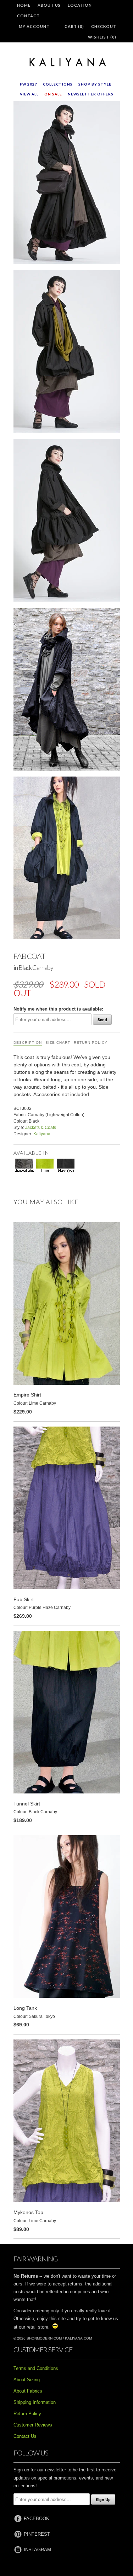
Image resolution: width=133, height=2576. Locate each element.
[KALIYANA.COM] (67, 63)
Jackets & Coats (41, 1128)
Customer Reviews (33, 2425)
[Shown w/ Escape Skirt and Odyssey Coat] (67, 522)
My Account (34, 26)
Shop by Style (95, 84)
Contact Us (25, 2436)
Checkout (104, 26)
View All (29, 94)
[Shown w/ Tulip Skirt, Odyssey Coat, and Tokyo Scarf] (67, 691)
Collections (58, 84)
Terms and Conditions (36, 2368)
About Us (49, 5)
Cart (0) (74, 26)
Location (80, 5)
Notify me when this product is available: (58, 1009)
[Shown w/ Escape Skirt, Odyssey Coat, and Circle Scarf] (67, 353)
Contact (28, 16)
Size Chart (58, 1043)
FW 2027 (29, 84)
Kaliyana (42, 1134)
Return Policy (91, 1043)
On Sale (53, 94)
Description (28, 1043)
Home (24, 5)
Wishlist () (102, 37)
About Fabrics (28, 2391)
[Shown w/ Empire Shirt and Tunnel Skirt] (67, 859)
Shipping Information (35, 2402)
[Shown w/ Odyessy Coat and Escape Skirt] (67, 184)
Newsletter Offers (91, 94)
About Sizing (27, 2380)
